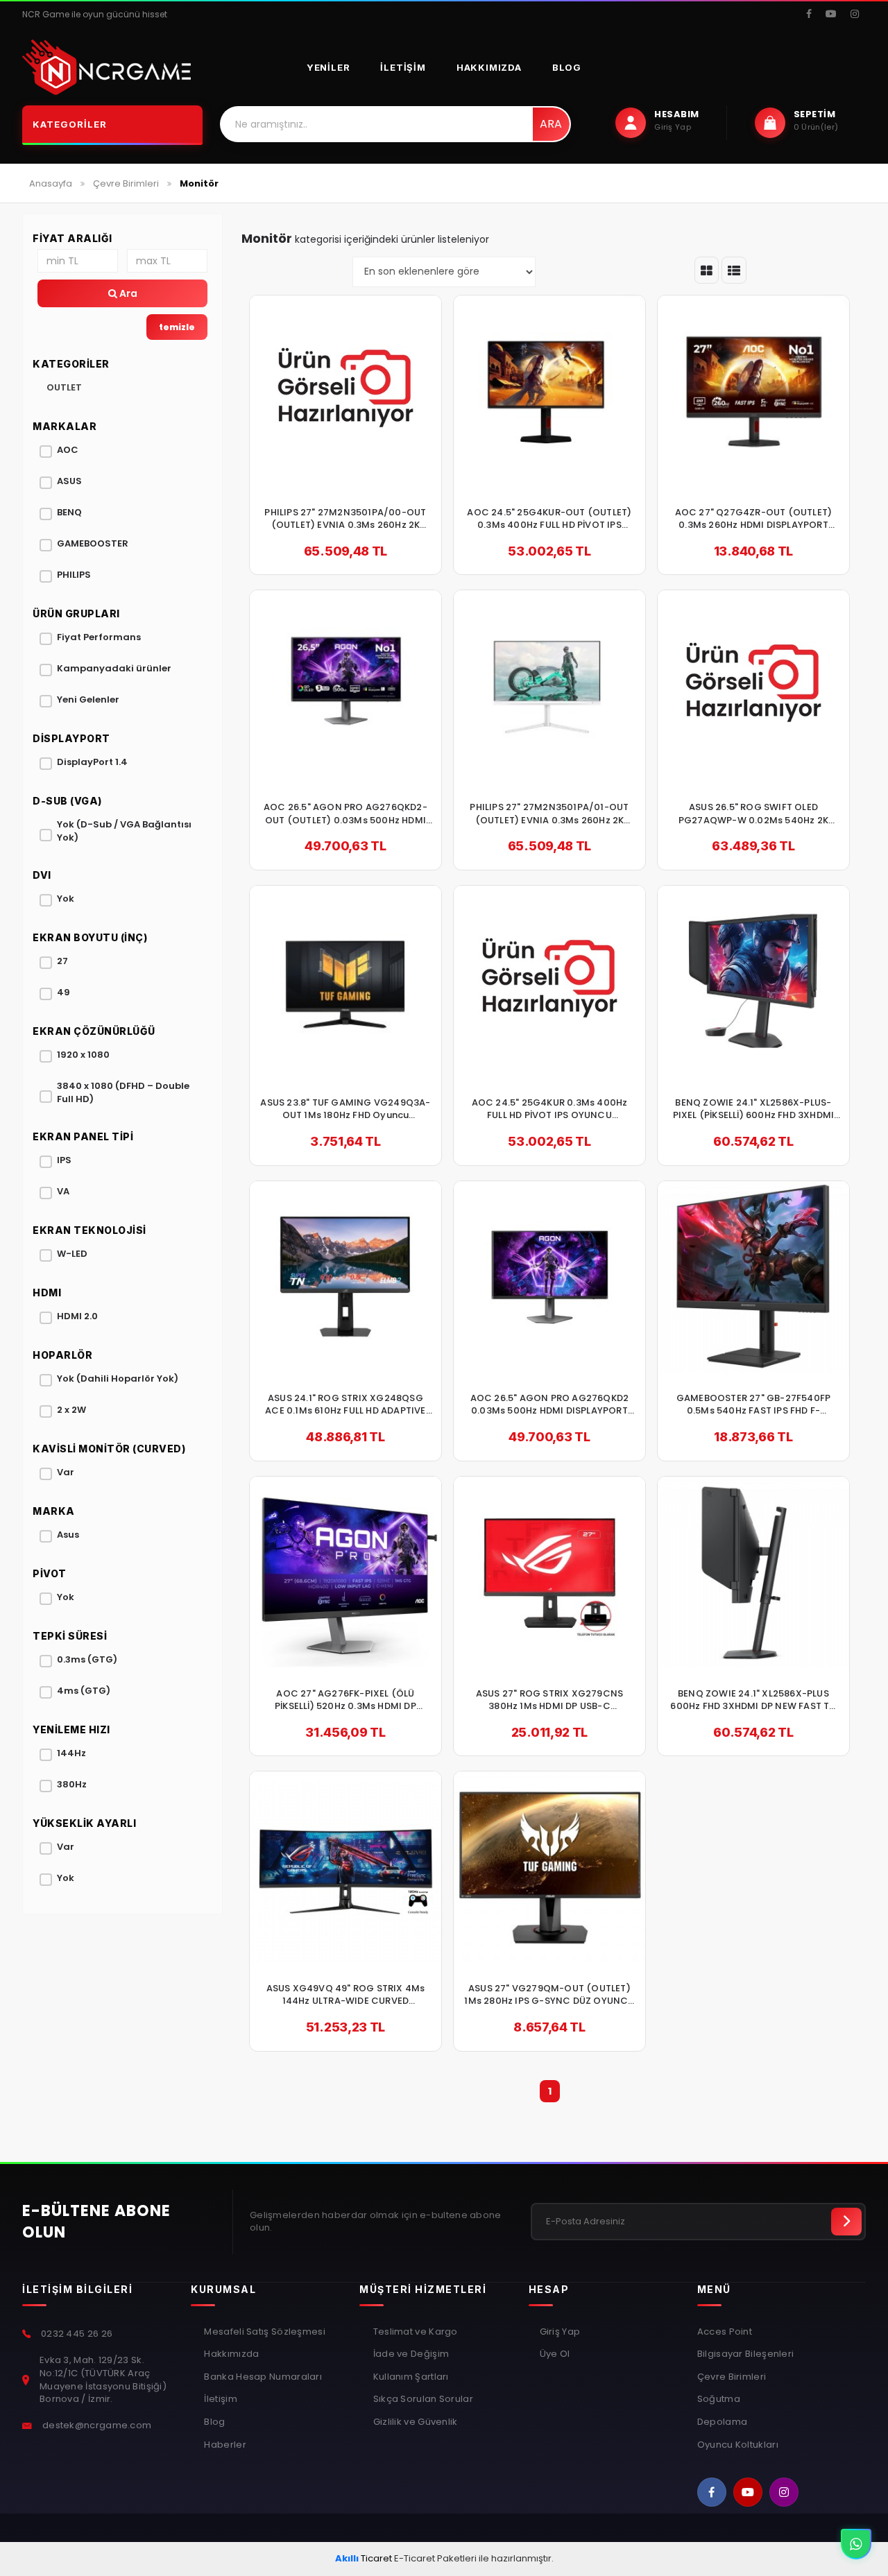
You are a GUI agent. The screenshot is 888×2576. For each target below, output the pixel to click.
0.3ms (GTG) (87, 1659)
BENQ (69, 512)
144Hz (71, 1753)
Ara (551, 124)
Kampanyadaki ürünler (114, 668)
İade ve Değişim (410, 2354)
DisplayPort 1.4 (92, 762)
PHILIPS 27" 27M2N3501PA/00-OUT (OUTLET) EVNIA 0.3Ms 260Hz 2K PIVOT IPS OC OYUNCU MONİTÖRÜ (345, 519)
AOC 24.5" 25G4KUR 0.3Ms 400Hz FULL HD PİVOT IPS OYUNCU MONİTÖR (550, 1109)
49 (63, 992)
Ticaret (364, 2558)
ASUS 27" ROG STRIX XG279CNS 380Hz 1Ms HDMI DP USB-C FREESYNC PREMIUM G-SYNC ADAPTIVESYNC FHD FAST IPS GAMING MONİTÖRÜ (549, 1700)
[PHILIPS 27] (345, 391)
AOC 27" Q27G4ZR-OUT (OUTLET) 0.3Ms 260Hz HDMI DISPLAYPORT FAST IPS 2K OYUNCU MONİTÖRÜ (754, 519)
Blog (567, 67)
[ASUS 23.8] (345, 981)
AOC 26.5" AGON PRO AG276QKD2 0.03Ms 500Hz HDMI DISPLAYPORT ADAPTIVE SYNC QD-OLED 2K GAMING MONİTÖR (550, 1405)
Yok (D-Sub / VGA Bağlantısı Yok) (124, 831)
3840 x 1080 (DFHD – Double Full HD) (123, 1092)
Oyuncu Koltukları (738, 2445)
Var (66, 1472)
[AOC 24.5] (549, 391)
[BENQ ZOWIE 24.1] (753, 981)
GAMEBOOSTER (93, 543)
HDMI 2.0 (77, 1316)
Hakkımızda (489, 67)
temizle (177, 327)
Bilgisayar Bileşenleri (746, 2354)
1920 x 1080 (83, 1055)
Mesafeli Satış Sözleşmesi (264, 2332)
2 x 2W (71, 1410)
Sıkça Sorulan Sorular (422, 2399)
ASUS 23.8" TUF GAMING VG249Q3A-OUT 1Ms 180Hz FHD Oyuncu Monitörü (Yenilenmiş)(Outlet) (345, 1109)
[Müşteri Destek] (856, 2544)
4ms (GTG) (84, 1691)
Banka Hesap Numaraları (262, 2377)
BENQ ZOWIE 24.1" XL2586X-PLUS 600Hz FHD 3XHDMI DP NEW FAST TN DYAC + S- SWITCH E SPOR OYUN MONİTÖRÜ (753, 1700)
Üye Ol (555, 2354)
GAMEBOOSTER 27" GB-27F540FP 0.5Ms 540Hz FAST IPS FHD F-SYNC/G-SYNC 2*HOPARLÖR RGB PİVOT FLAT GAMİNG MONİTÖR (753, 1405)
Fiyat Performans (99, 637)
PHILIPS (74, 575)
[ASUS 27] (549, 1572)
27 (62, 961)
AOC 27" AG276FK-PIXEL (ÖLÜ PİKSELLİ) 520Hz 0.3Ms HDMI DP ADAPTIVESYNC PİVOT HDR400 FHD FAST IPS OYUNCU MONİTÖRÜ (345, 1700)
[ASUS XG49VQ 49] (345, 1867)
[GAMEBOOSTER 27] (753, 1277)
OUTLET (64, 387)
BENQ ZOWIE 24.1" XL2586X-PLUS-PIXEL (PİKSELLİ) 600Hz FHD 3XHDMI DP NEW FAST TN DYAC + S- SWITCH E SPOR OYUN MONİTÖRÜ (753, 1109)
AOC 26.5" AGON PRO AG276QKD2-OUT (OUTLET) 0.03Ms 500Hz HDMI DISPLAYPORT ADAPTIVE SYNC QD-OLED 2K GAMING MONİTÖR (345, 814)
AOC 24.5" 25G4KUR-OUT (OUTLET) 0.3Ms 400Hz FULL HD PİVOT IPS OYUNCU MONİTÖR (549, 519)
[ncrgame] (106, 67)
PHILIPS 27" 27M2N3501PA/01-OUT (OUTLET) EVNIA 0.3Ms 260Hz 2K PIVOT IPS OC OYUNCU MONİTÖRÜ (549, 814)
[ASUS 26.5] (753, 686)
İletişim (403, 67)
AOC (68, 450)
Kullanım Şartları (409, 2377)
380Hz (72, 1784)
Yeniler (328, 67)
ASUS (69, 481)
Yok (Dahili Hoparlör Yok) (118, 1379)
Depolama (722, 2422)
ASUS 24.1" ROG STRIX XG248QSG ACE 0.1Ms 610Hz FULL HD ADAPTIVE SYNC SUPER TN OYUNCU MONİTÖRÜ (346, 1405)
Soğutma (719, 2399)
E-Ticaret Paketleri (435, 2558)
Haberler (224, 2445)
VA (63, 1191)
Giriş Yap (560, 2332)
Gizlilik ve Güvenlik (414, 2422)
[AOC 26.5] (345, 686)
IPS (64, 1160)
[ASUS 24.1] (345, 1277)
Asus (68, 1535)
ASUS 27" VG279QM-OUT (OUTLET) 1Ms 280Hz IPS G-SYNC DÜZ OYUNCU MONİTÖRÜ (549, 1995)
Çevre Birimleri (732, 2377)
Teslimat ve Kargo (414, 2332)
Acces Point (725, 2332)
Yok (66, 899)
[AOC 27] (753, 391)
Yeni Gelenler (88, 699)
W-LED (72, 1254)
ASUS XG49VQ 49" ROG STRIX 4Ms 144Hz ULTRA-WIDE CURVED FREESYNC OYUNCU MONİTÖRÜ (346, 1995)
